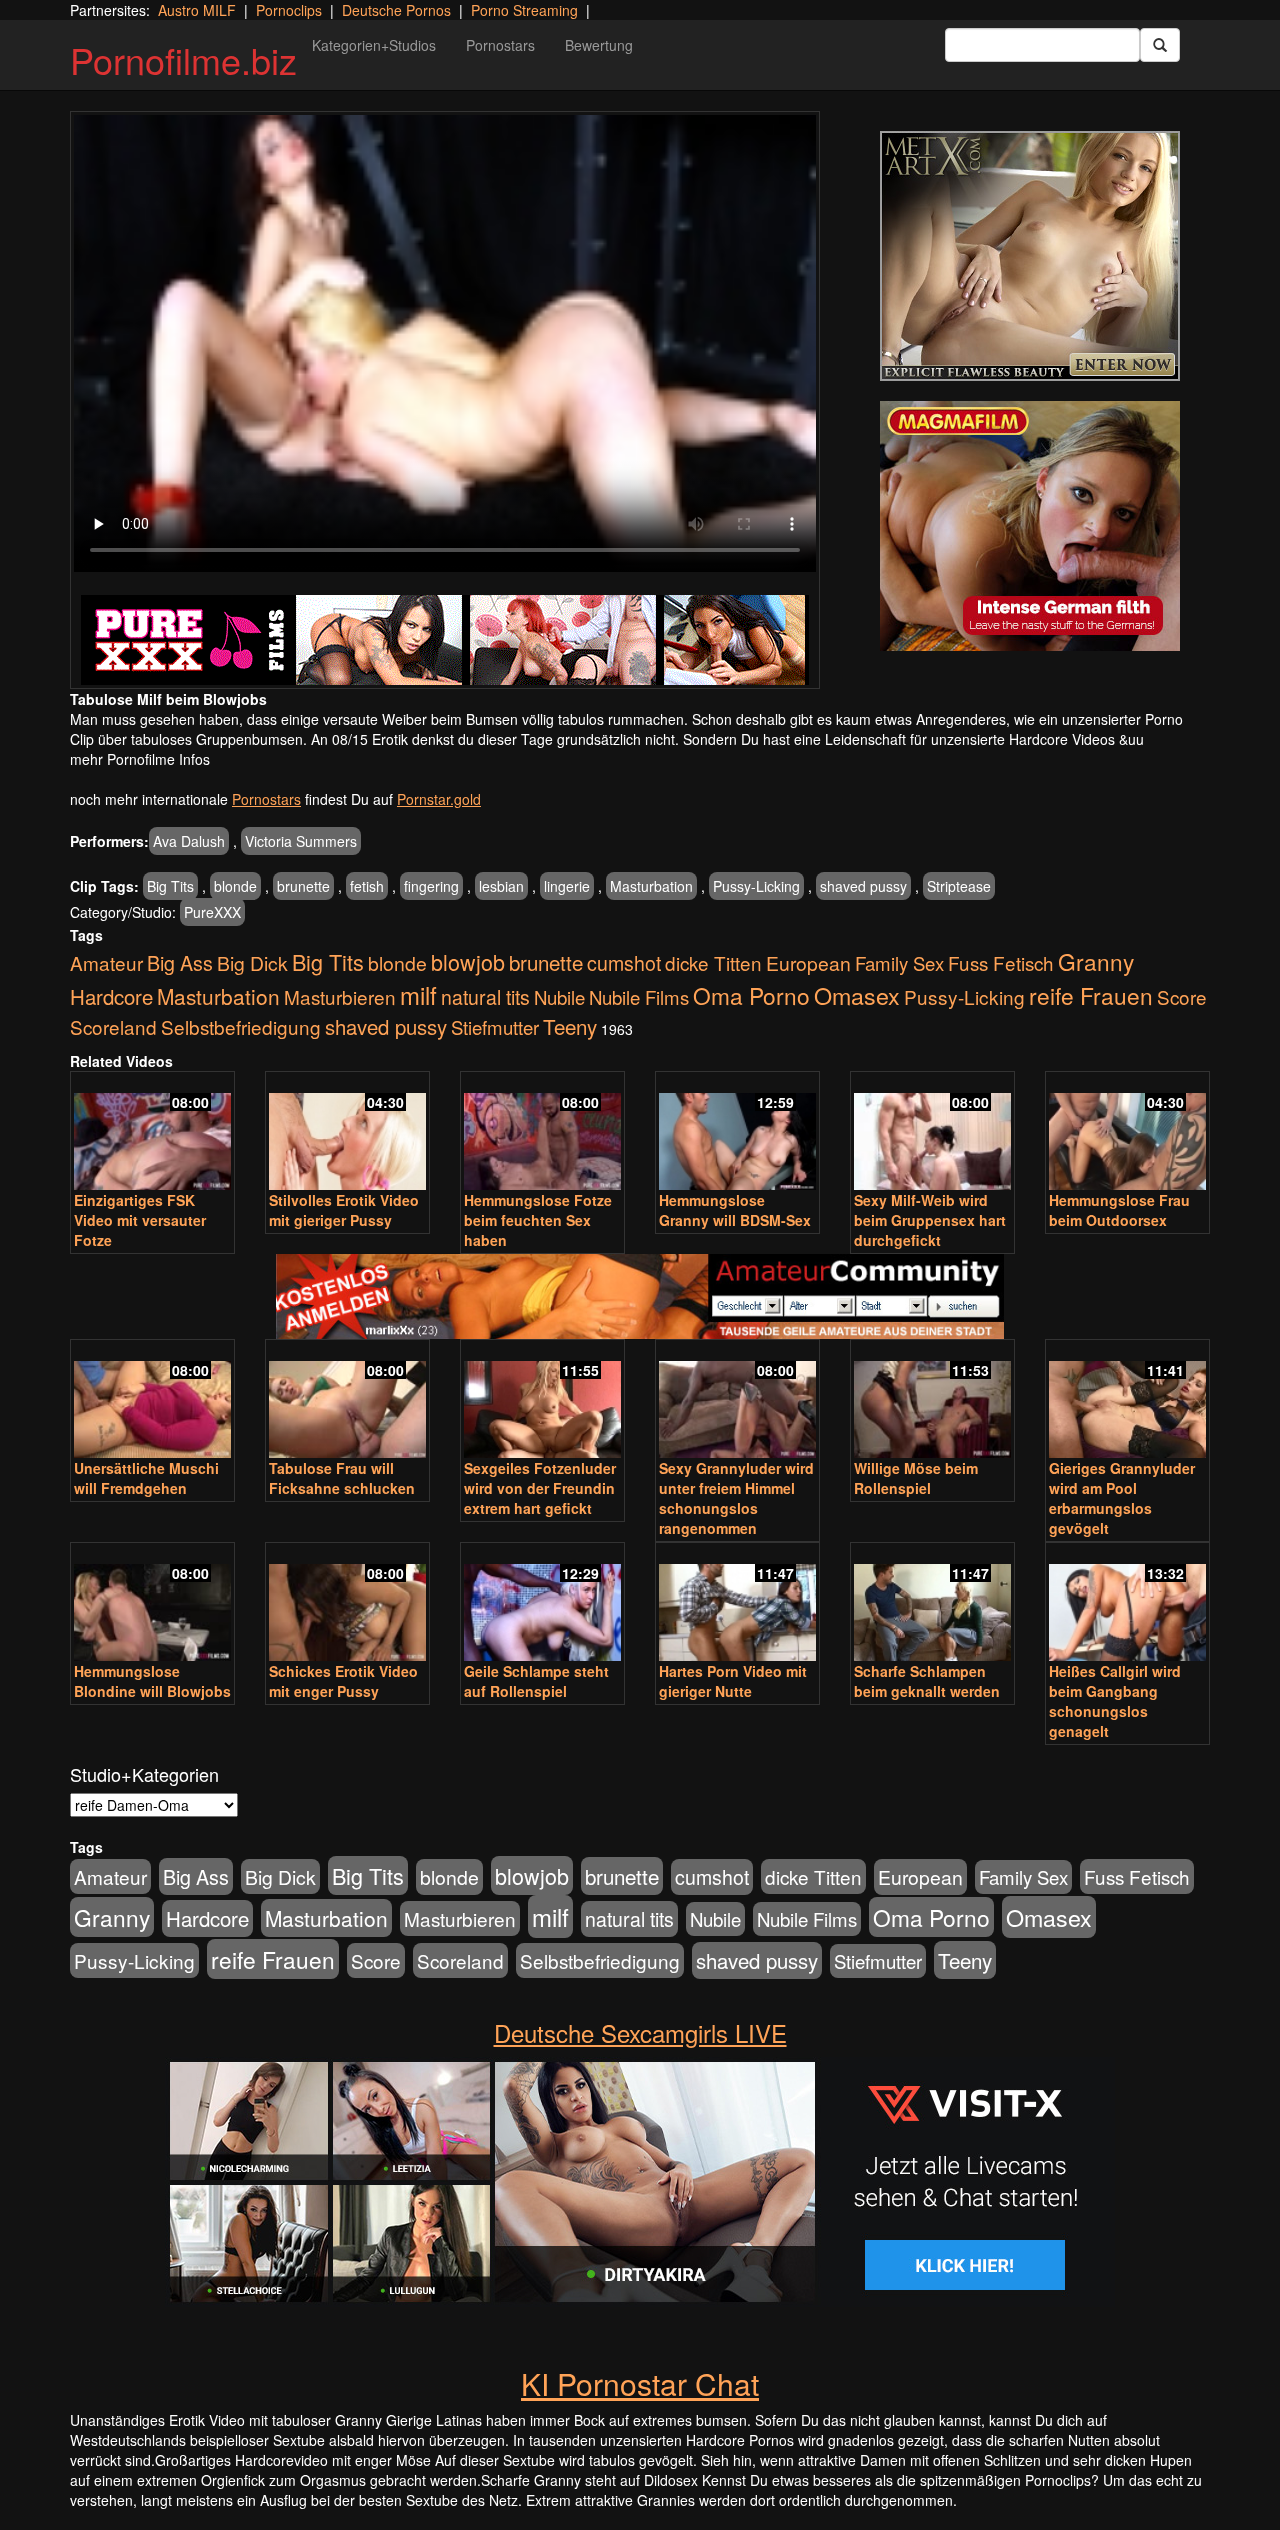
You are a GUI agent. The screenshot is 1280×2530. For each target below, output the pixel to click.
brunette (303, 886)
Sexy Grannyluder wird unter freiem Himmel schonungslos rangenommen (736, 1498)
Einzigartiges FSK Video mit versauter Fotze (140, 1220)
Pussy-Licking (756, 886)
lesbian (501, 886)
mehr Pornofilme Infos (140, 759)
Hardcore (111, 996)
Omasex (857, 995)
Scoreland (113, 1026)
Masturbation (651, 886)
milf (418, 994)
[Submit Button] (1160, 45)
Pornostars (500, 45)
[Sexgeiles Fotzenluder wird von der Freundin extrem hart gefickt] (542, 1400)
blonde (235, 886)
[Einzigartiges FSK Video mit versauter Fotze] (152, 1132)
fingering (431, 886)
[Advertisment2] (1030, 526)
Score (1182, 996)
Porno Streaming (524, 10)
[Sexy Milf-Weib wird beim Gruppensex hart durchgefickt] (932, 1132)
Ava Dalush (189, 841)
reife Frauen (1091, 995)
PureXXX (212, 912)
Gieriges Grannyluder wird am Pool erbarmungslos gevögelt (1122, 1498)
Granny (1096, 961)
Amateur (106, 962)
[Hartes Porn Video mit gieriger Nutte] (737, 1603)
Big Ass (180, 962)
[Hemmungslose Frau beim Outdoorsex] (1127, 1132)
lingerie (567, 886)
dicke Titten (713, 962)
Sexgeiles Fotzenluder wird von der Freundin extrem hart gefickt (540, 1488)
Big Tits (170, 886)
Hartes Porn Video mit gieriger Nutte (733, 1681)
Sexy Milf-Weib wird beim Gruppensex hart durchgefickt (930, 1220)
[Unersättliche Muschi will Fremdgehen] (152, 1400)
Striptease (959, 886)
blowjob (468, 961)
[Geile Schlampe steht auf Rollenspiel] (542, 1603)
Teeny (570, 1026)
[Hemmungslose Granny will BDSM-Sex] (737, 1132)
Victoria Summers (301, 841)
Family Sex (899, 963)
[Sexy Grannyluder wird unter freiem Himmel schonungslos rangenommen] (737, 1400)
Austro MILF (197, 10)
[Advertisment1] (1030, 256)
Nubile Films (639, 997)
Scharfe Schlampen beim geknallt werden (927, 1681)
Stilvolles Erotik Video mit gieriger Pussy (344, 1210)
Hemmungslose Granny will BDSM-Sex (735, 1210)
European (808, 963)
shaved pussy (863, 886)
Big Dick (252, 962)
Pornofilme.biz (183, 59)
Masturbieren (340, 996)
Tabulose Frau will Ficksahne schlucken (342, 1478)
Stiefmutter (495, 1027)
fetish (367, 886)
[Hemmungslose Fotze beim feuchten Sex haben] (542, 1132)
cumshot (624, 963)
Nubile (559, 997)
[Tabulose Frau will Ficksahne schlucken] (347, 1400)
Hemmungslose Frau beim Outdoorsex (1119, 1210)
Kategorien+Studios (374, 45)
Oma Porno (751, 995)
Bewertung (599, 45)
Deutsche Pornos (396, 10)
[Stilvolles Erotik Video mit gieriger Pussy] (347, 1132)
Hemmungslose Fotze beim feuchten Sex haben (538, 1220)
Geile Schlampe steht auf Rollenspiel (536, 1681)
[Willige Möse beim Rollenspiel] (932, 1400)
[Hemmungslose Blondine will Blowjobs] (152, 1603)
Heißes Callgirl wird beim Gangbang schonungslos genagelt (1115, 1701)
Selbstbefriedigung (241, 1026)
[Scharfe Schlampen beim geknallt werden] (932, 1603)
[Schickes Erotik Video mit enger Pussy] (347, 1603)
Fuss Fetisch (1001, 962)
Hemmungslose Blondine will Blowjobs (152, 1681)
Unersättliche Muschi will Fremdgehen (146, 1478)
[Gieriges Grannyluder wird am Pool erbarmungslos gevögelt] (1127, 1400)
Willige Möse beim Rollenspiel (916, 1478)
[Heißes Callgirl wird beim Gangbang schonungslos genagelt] (1127, 1603)
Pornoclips (289, 10)
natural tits (485, 997)
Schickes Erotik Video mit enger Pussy (343, 1681)
